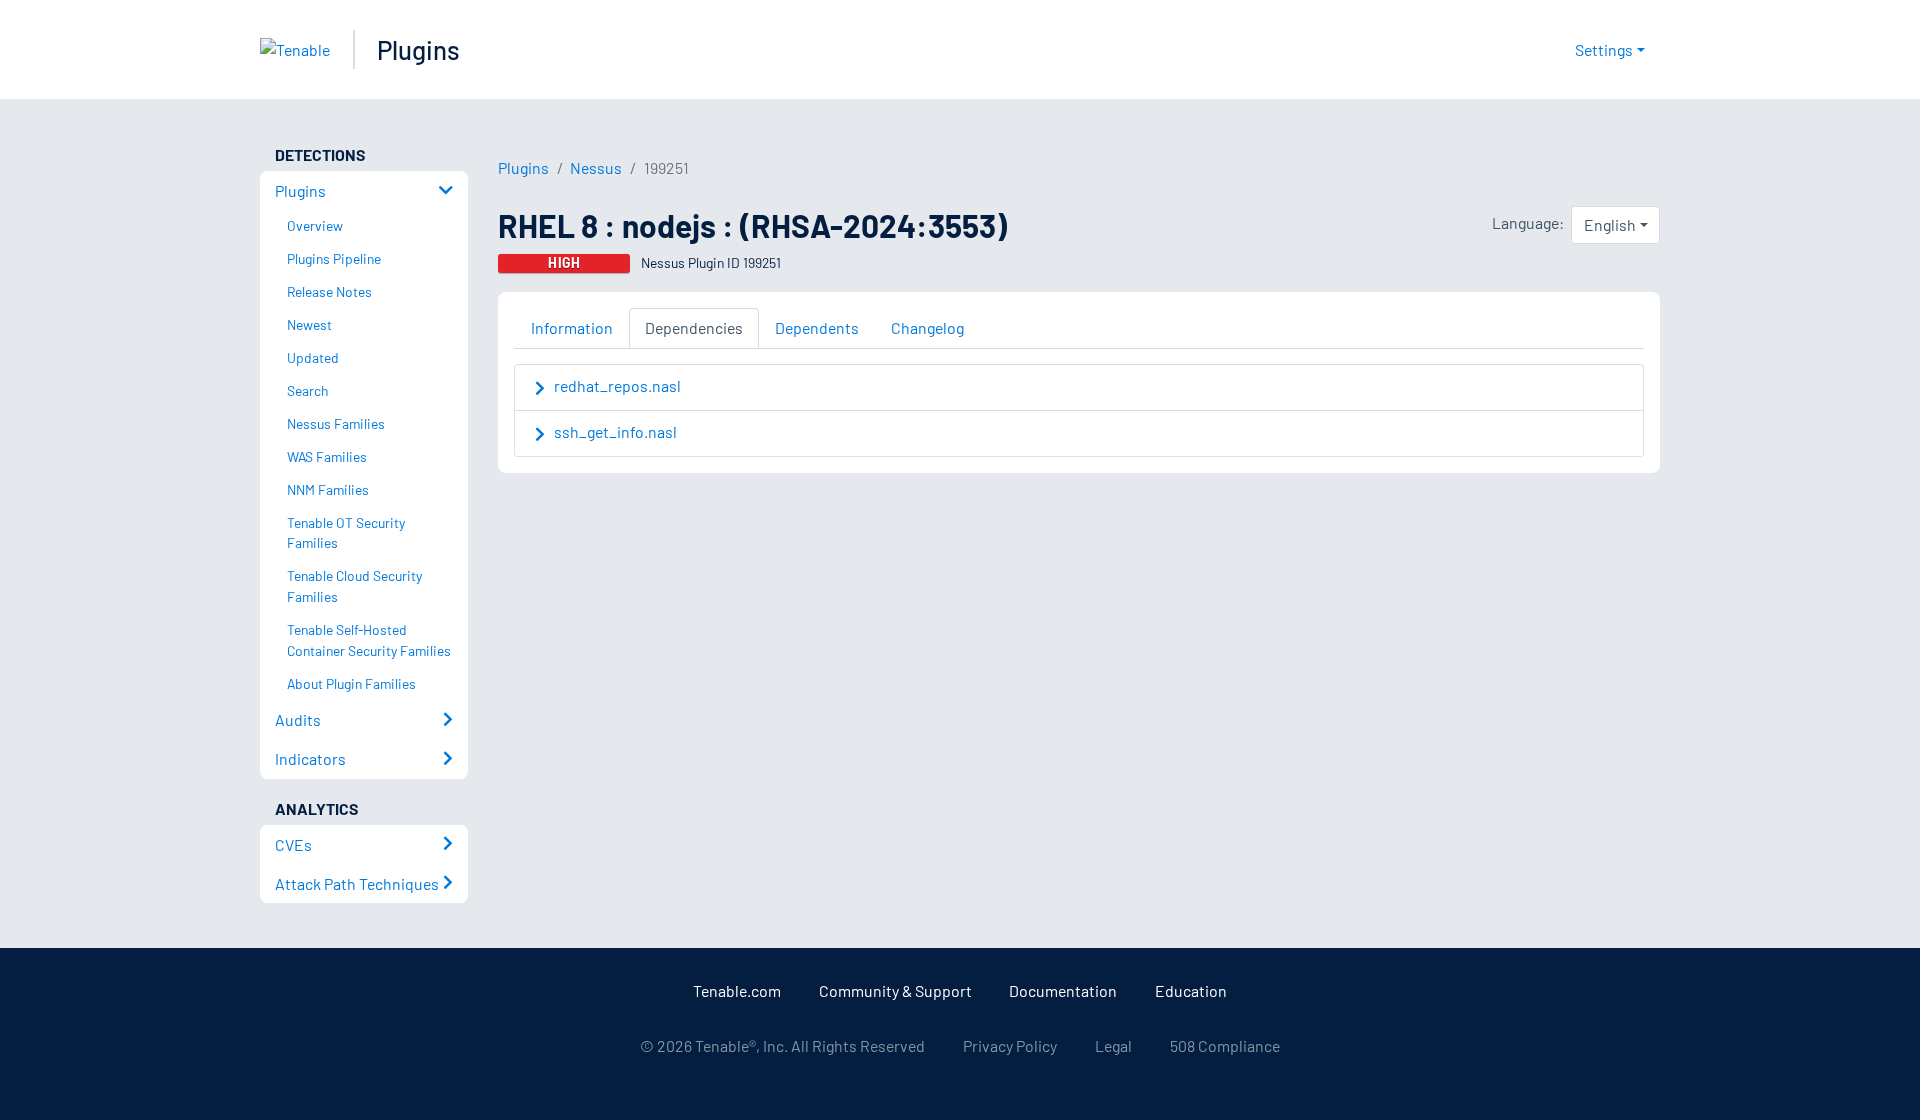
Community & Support (895, 990)
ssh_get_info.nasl (615, 431)
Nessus (596, 167)
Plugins (418, 49)
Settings (1604, 49)
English (1610, 224)
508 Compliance (1225, 1045)
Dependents (817, 327)
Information (572, 327)
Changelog (927, 327)
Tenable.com (737, 990)
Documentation (1063, 990)
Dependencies (694, 327)
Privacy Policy (1010, 1045)
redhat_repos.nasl (617, 385)
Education (1191, 990)
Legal (1113, 1045)
